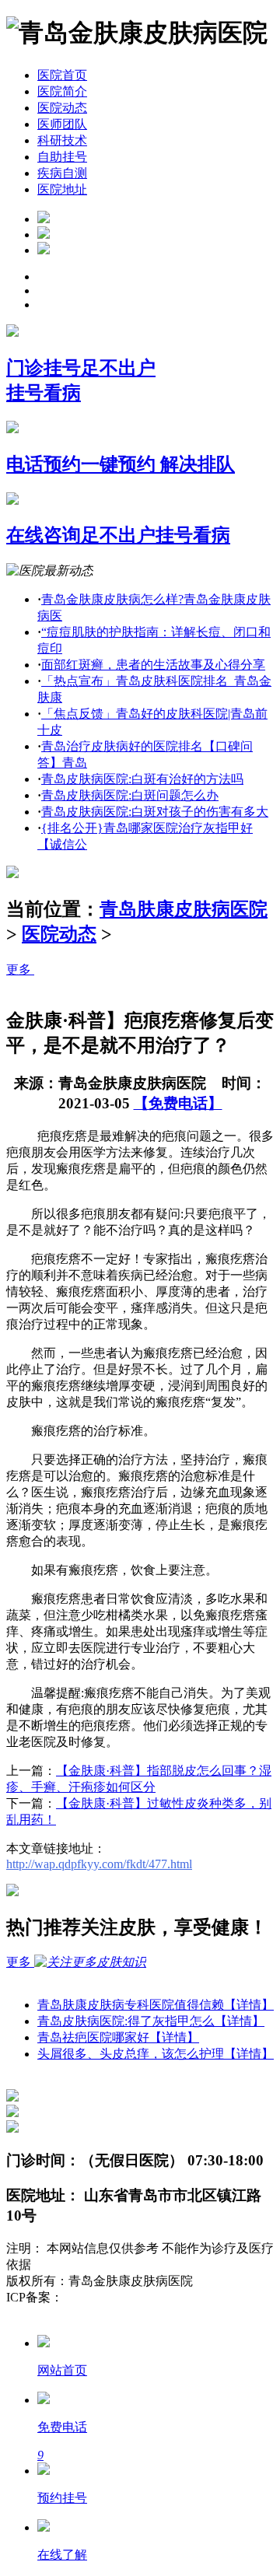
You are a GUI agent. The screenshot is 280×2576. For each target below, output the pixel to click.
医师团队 (62, 124)
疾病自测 (62, 173)
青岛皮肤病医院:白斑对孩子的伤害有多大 (155, 812)
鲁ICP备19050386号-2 (121, 2297)
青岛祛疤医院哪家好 (118, 2037)
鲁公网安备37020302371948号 (87, 2313)
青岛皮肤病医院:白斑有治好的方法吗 (142, 779)
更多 (20, 969)
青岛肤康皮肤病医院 (184, 909)
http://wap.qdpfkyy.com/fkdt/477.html (99, 1864)
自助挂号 (62, 157)
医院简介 (62, 91)
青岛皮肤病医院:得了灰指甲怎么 (151, 2021)
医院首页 (62, 75)
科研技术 (62, 140)
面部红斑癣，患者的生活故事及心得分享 (153, 665)
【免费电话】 (178, 1103)
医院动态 (62, 108)
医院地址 (62, 189)
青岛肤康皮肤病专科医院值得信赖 (156, 2005)
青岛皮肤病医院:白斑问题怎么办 (130, 795)
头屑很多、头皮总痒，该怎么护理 (156, 2054)
